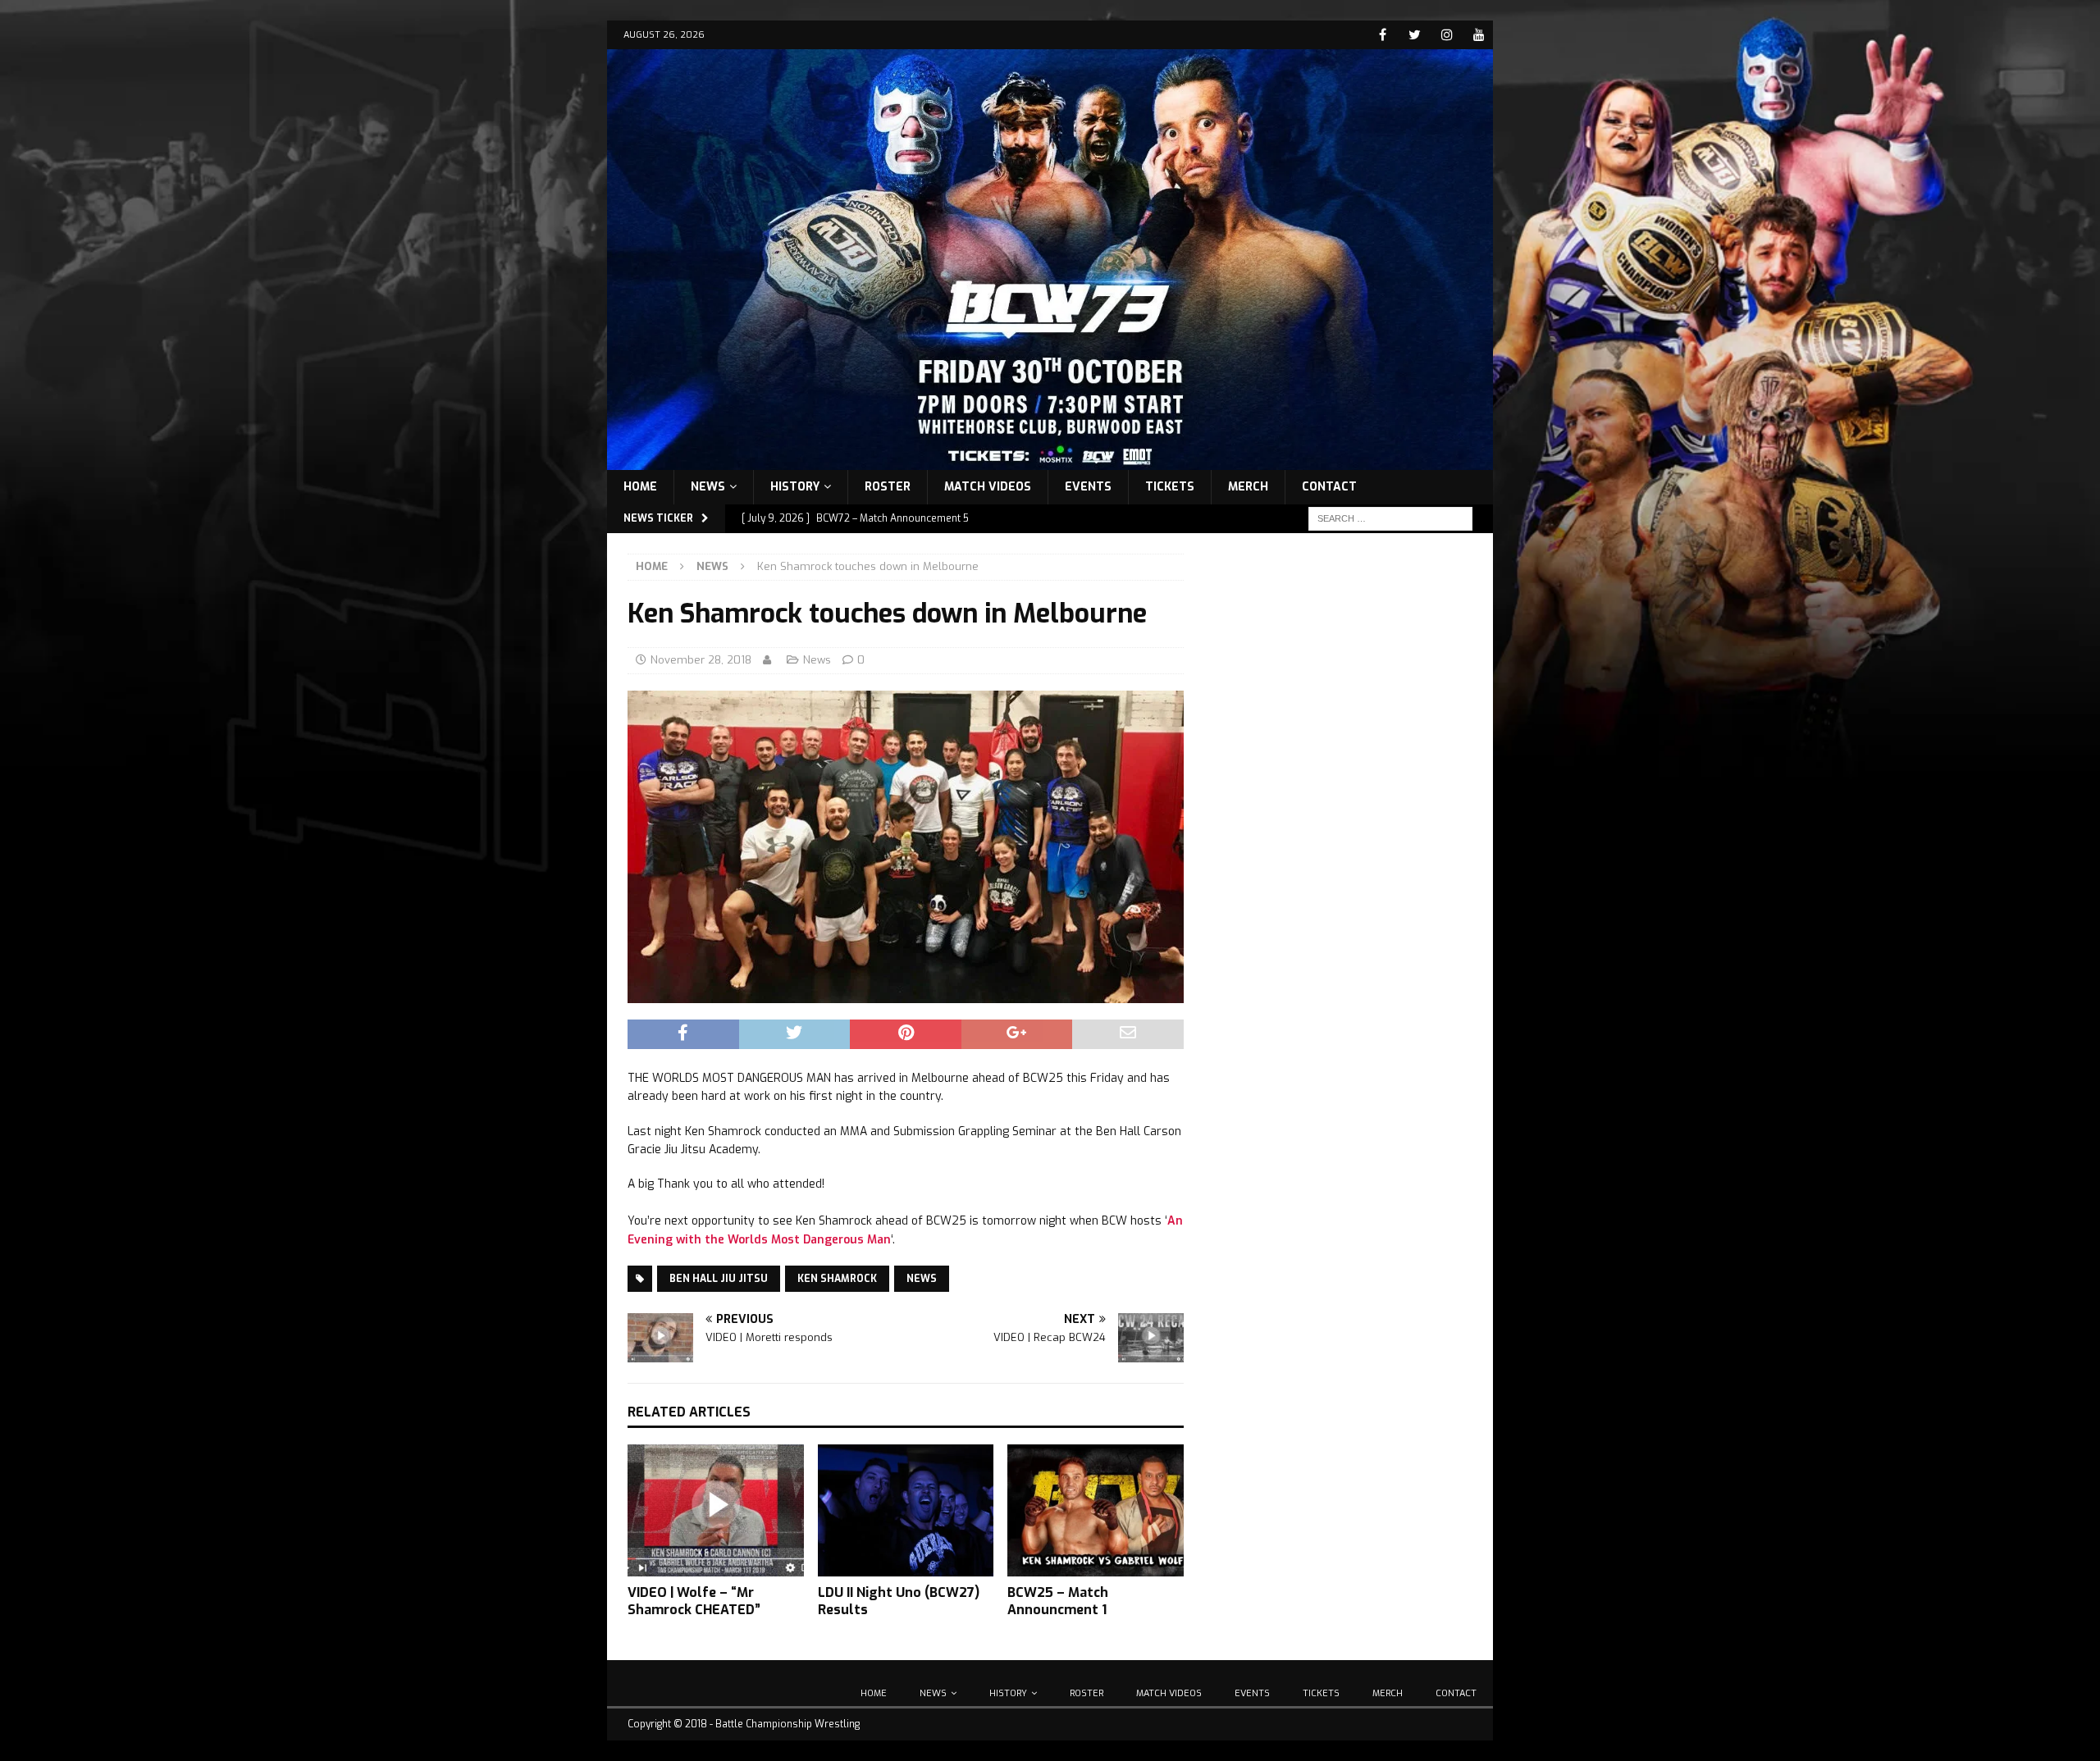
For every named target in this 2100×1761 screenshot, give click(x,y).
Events (1088, 487)
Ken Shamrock (837, 1279)
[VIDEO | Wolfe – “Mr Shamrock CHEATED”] (716, 1510)
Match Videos (988, 487)
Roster (888, 487)
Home (640, 487)
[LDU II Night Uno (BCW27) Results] (906, 1510)
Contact (1329, 487)
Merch (1248, 487)
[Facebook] (1383, 35)
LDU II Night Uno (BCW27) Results (899, 1601)
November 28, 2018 (701, 660)
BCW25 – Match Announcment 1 (1058, 1601)
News (708, 487)
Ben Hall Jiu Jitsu (719, 1279)
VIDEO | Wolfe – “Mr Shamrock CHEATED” (694, 1601)
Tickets (1170, 487)
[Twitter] (1415, 35)
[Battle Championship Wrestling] (1050, 460)
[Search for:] (1390, 518)
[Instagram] (1447, 35)
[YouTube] (1479, 35)
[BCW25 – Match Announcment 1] (1096, 1510)
